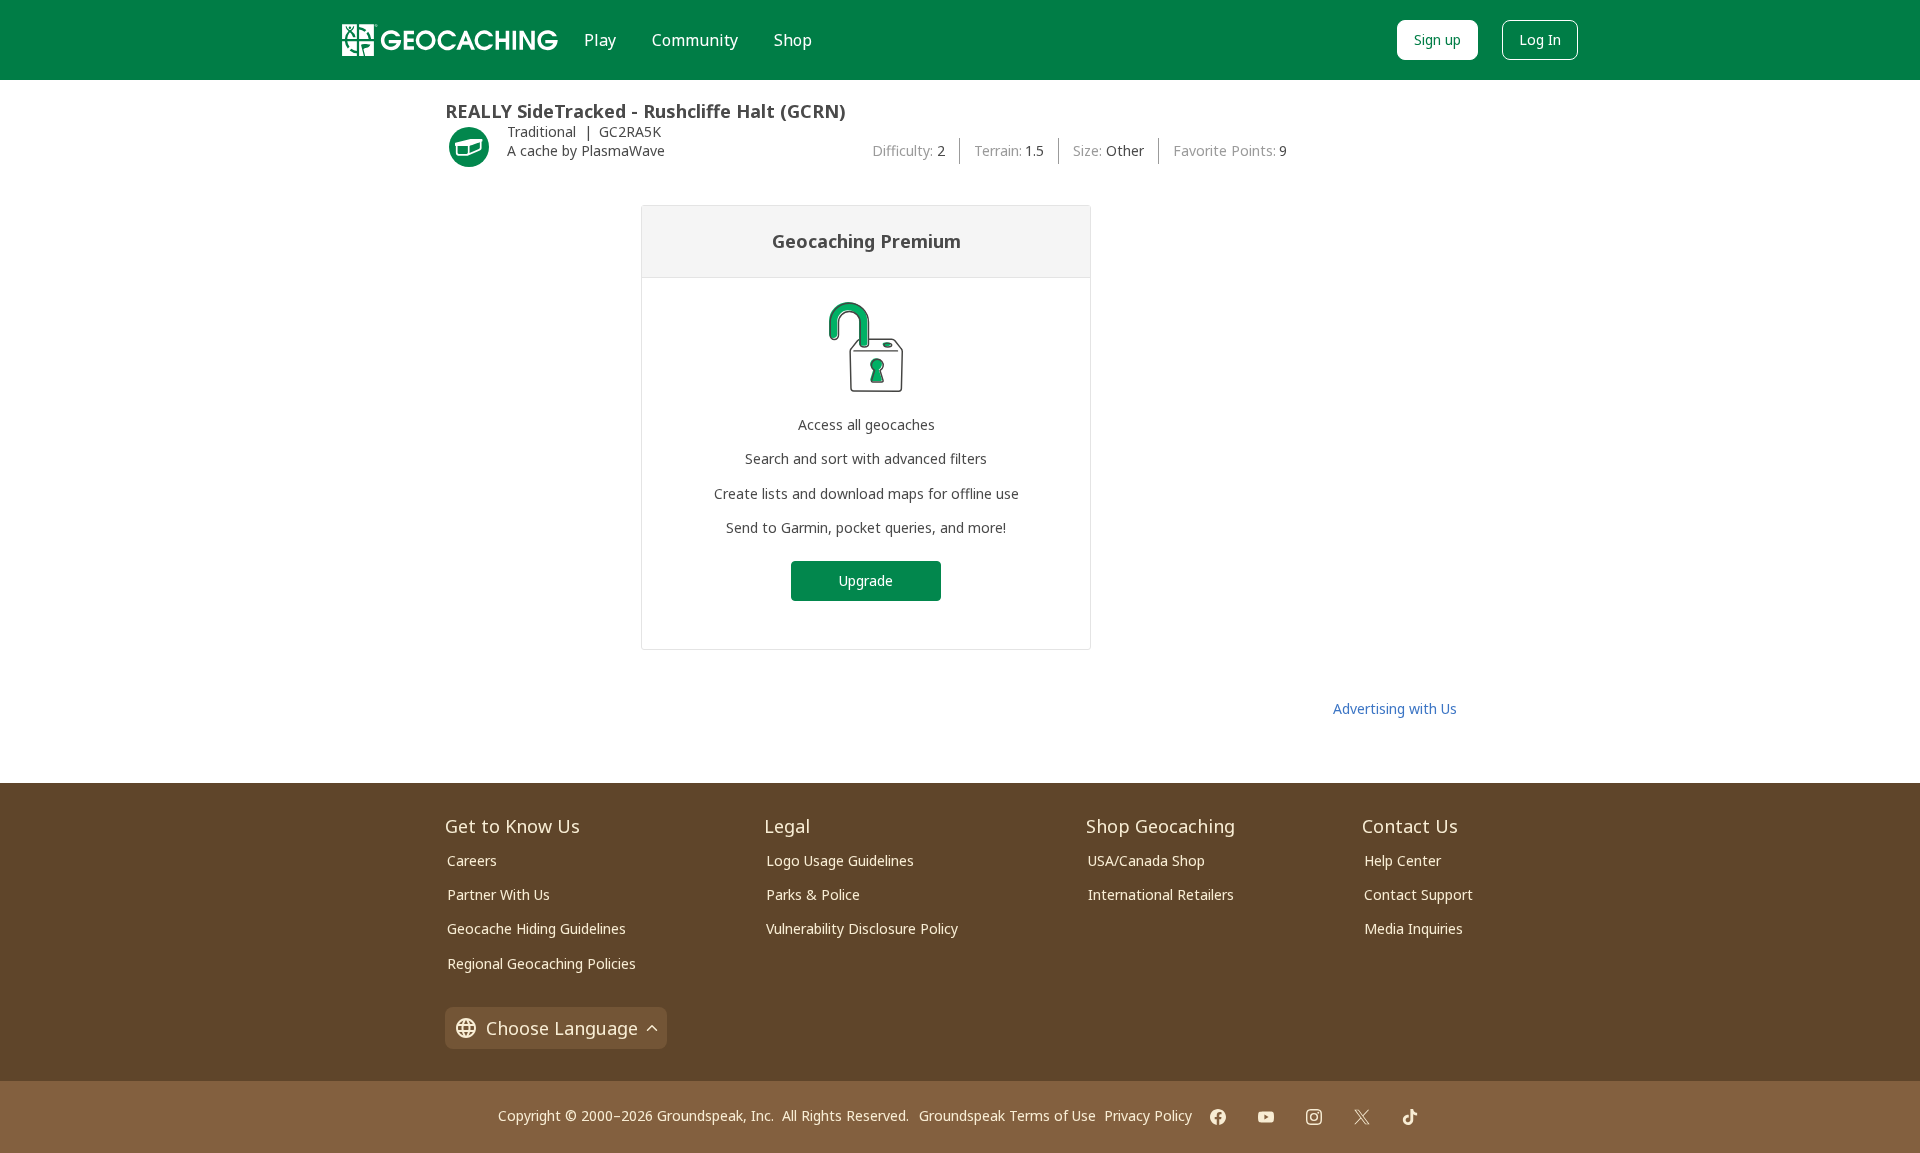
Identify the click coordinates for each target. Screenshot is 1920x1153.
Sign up (1437, 39)
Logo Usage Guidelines (840, 860)
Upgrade (866, 580)
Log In (1540, 39)
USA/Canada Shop (1146, 860)
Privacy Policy (1148, 1115)
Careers (472, 860)
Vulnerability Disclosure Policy (862, 928)
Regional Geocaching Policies (541, 963)
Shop (793, 40)
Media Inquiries (1413, 928)
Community (695, 40)
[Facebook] (1218, 1117)
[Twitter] (1362, 1117)
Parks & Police (813, 894)
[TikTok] (1410, 1117)
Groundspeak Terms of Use (1007, 1115)
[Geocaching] (450, 40)
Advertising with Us (1395, 708)
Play (600, 40)
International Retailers (1161, 894)
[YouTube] (1266, 1117)
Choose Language (562, 1028)
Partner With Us (498, 894)
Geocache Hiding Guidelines (536, 928)
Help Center (1402, 860)
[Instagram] (1314, 1117)
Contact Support (1418, 894)
